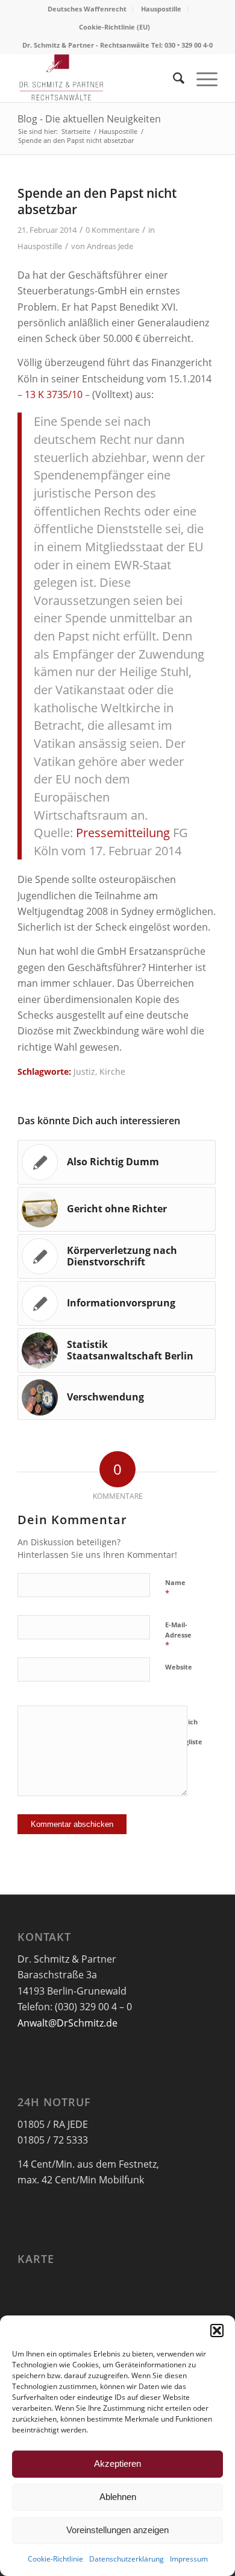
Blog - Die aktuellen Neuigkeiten (89, 119)
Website (179, 1667)
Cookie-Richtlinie (55, 2559)
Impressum (189, 2559)
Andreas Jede (110, 246)
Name (175, 1588)
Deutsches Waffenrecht (87, 9)
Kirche (112, 1071)
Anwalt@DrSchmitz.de (67, 2023)
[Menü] (201, 78)
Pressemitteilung (123, 833)
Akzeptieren (117, 2464)
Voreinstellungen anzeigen (117, 2530)
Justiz (84, 1071)
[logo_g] (97, 78)
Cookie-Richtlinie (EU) (114, 27)
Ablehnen (118, 2497)
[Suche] (173, 78)
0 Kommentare (112, 230)
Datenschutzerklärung (127, 2559)
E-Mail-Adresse (178, 1635)
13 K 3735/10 (54, 394)
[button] (217, 2331)
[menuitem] (87, 9)
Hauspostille (161, 9)
